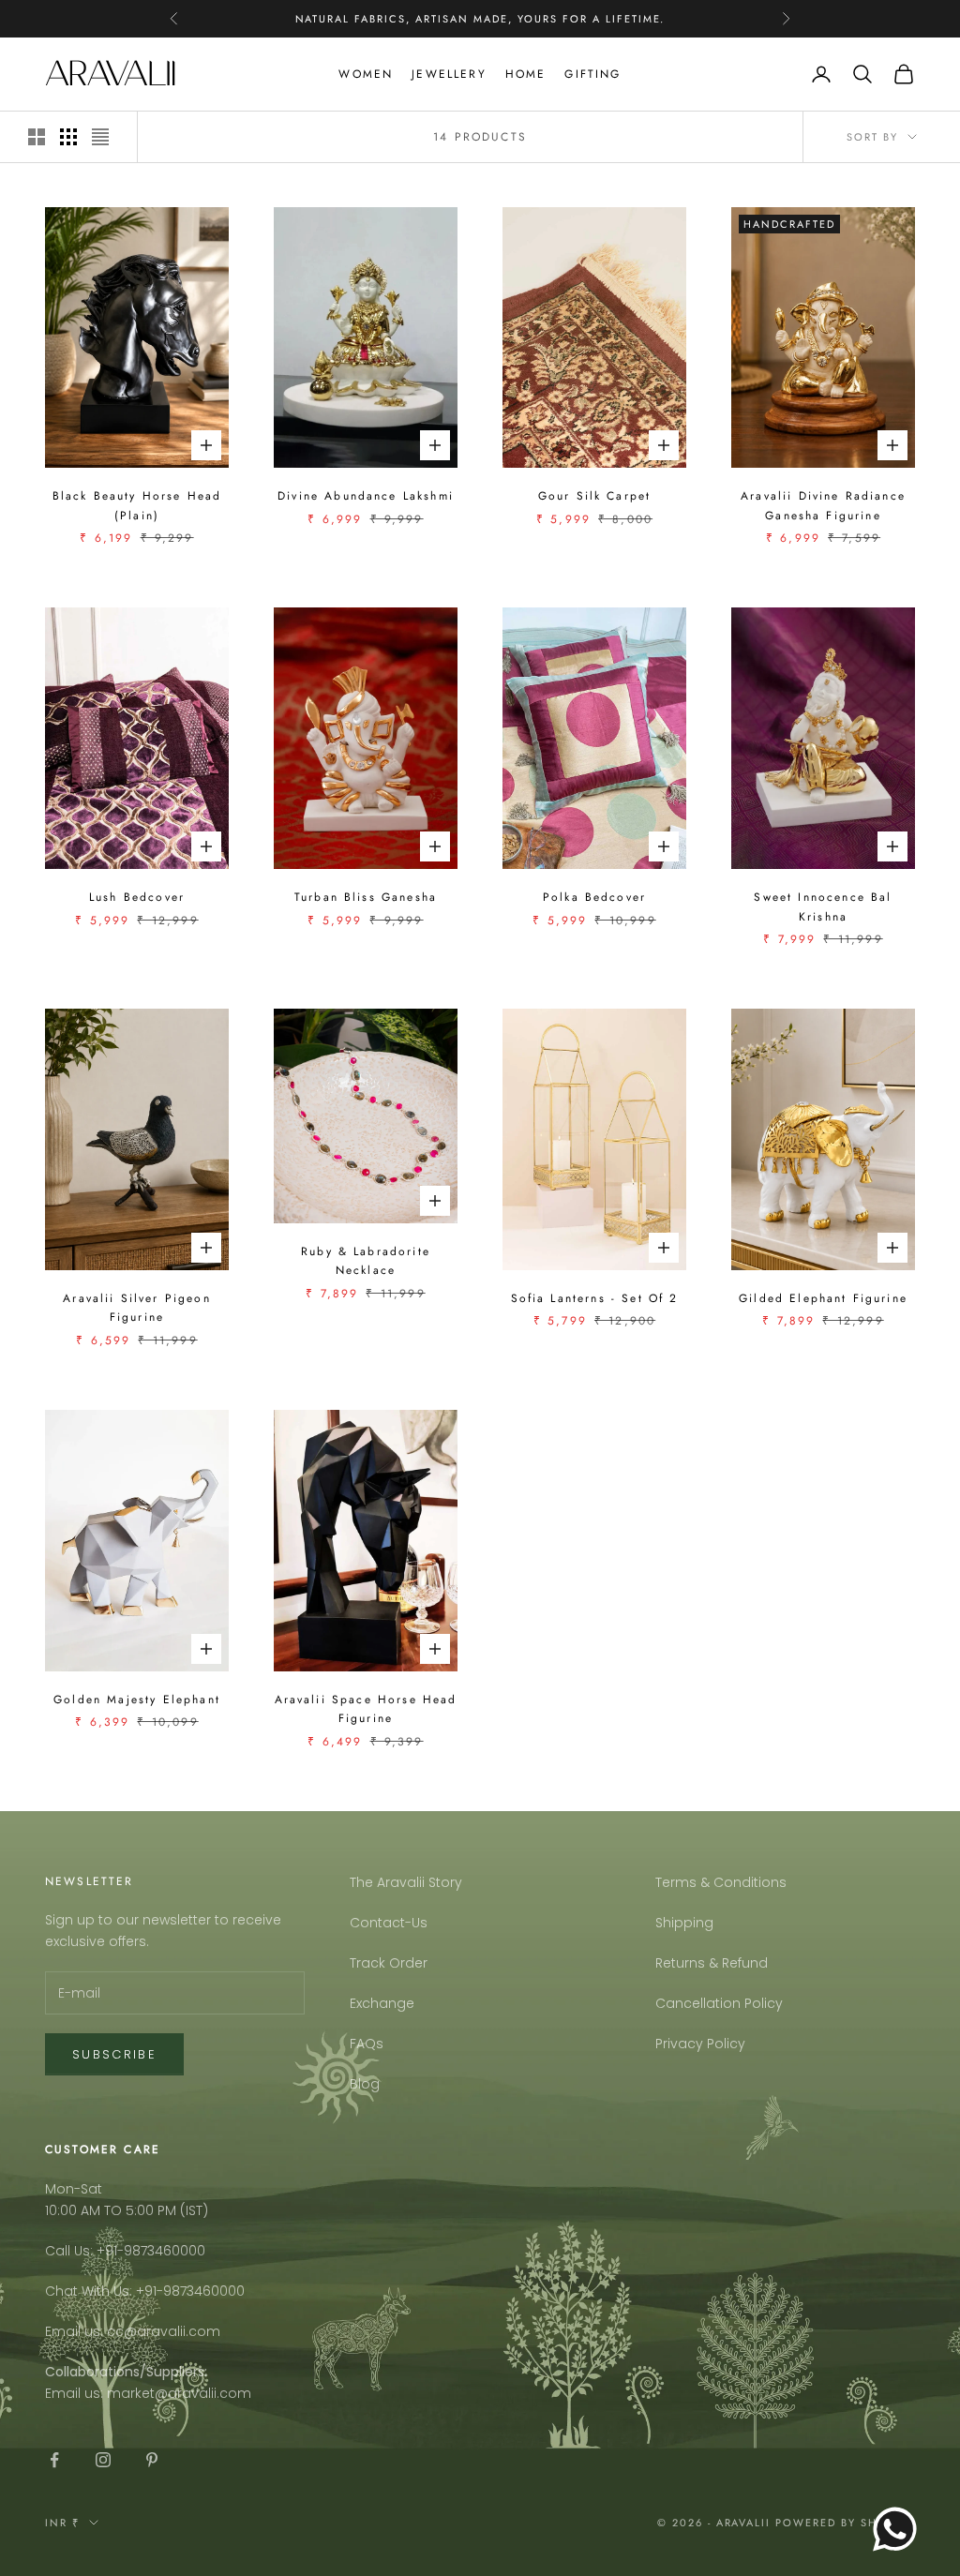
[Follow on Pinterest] (152, 2460)
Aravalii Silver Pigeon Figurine (137, 1308)
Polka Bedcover (594, 897)
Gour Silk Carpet (595, 496)
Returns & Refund (712, 1963)
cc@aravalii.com (164, 2331)
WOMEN (366, 74)
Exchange (382, 2003)
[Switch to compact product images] (100, 137)
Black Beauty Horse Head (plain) (137, 505)
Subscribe (114, 2054)
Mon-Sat (74, 2189)
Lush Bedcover (137, 897)
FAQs (367, 2044)
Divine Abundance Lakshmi (366, 496)
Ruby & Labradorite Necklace (366, 1261)
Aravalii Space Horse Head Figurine (366, 1709)
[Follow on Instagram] (103, 2460)
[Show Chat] (900, 2529)
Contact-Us (389, 1923)
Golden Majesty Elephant (137, 1700)
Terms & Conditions (721, 1882)
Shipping (684, 1923)
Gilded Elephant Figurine (823, 1298)
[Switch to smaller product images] (68, 137)
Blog (365, 2084)
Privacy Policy (700, 2044)
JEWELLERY (449, 74)
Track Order (389, 1963)
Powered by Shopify (845, 2523)
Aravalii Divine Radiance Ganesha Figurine (823, 505)
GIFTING (592, 74)
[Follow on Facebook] (54, 2460)
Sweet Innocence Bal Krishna (823, 906)
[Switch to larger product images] (37, 137)
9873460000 (165, 2251)
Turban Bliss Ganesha (366, 897)
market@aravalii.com (179, 2393)
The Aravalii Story (406, 1882)
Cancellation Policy (719, 2003)
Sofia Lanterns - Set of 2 (595, 1298)
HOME (526, 74)
